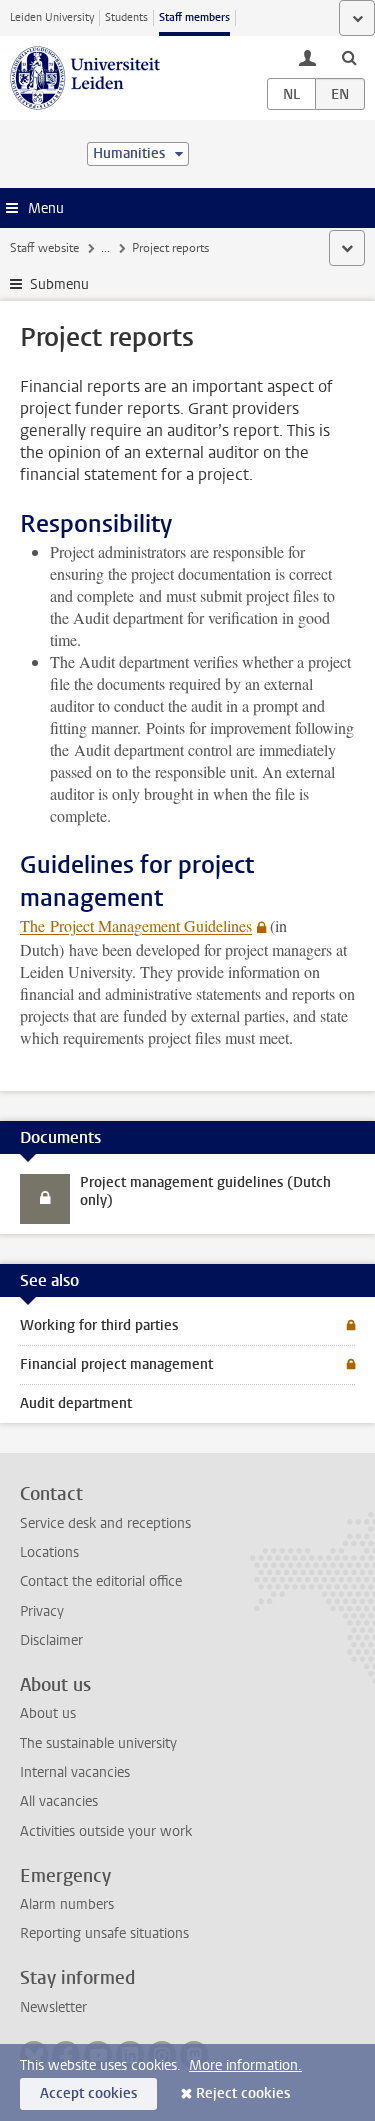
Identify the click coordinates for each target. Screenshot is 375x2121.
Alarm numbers (67, 1904)
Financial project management (116, 1364)
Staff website (44, 248)
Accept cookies (88, 2093)
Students (126, 17)
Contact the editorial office (101, 1581)
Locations (49, 1552)
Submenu (59, 284)
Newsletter (53, 2007)
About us (48, 1713)
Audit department (76, 1403)
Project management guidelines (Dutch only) (205, 1191)
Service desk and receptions (105, 1523)
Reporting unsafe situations (104, 1933)
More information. (245, 2065)
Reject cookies (243, 2093)
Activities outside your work (106, 1831)
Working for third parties (99, 1325)
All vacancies (59, 1801)
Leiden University (52, 17)
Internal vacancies (75, 1772)
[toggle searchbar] (349, 57)
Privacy (42, 1611)
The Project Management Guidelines (136, 925)
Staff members (194, 17)
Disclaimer (51, 1640)
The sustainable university (98, 1743)
